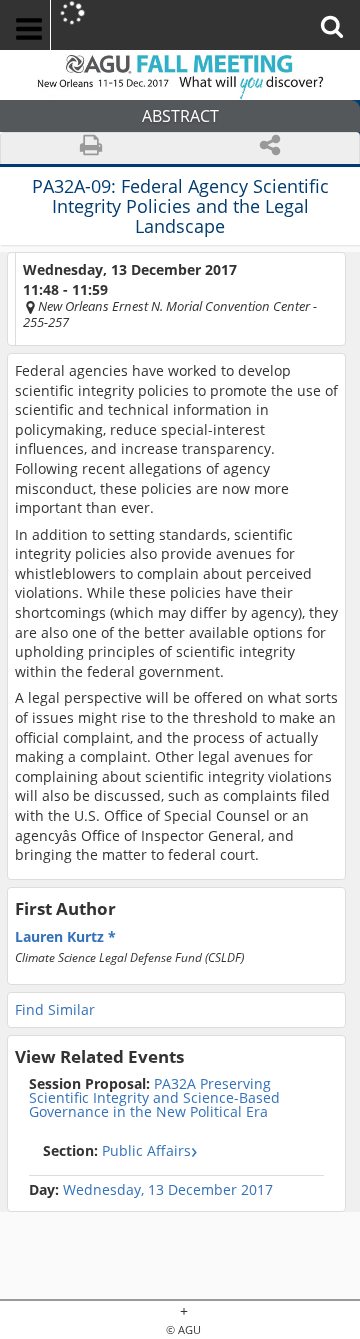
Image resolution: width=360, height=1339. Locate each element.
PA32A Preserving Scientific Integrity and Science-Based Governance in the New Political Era (154, 1098)
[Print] (90, 148)
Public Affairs (117, 1150)
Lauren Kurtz (61, 937)
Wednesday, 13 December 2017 (168, 1190)
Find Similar (55, 1009)
